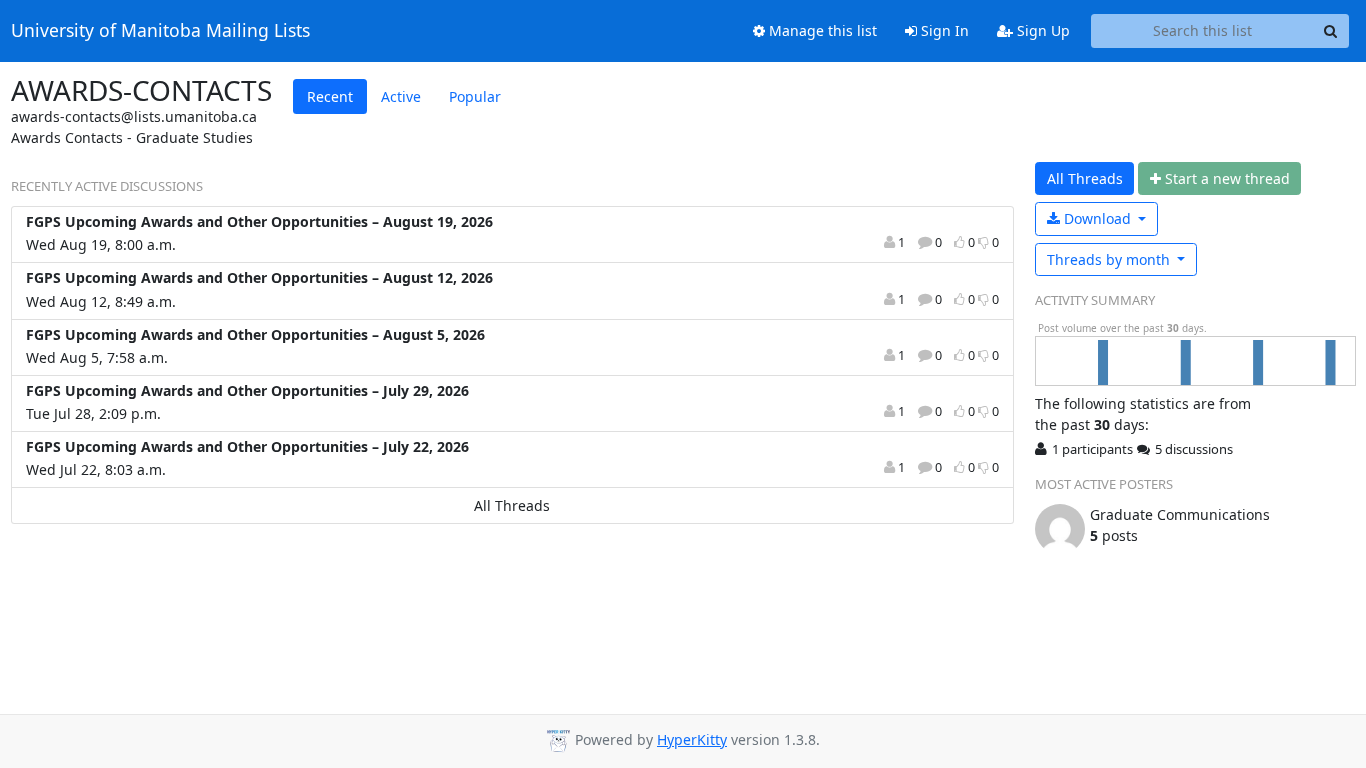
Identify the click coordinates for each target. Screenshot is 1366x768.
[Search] (1331, 31)
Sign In (943, 30)
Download (1097, 218)
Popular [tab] (475, 96)
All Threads (512, 505)
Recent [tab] (330, 96)
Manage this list (821, 30)
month (1110, 259)
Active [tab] (401, 96)
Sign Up (1041, 30)
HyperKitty (692, 739)
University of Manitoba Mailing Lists (160, 31)
